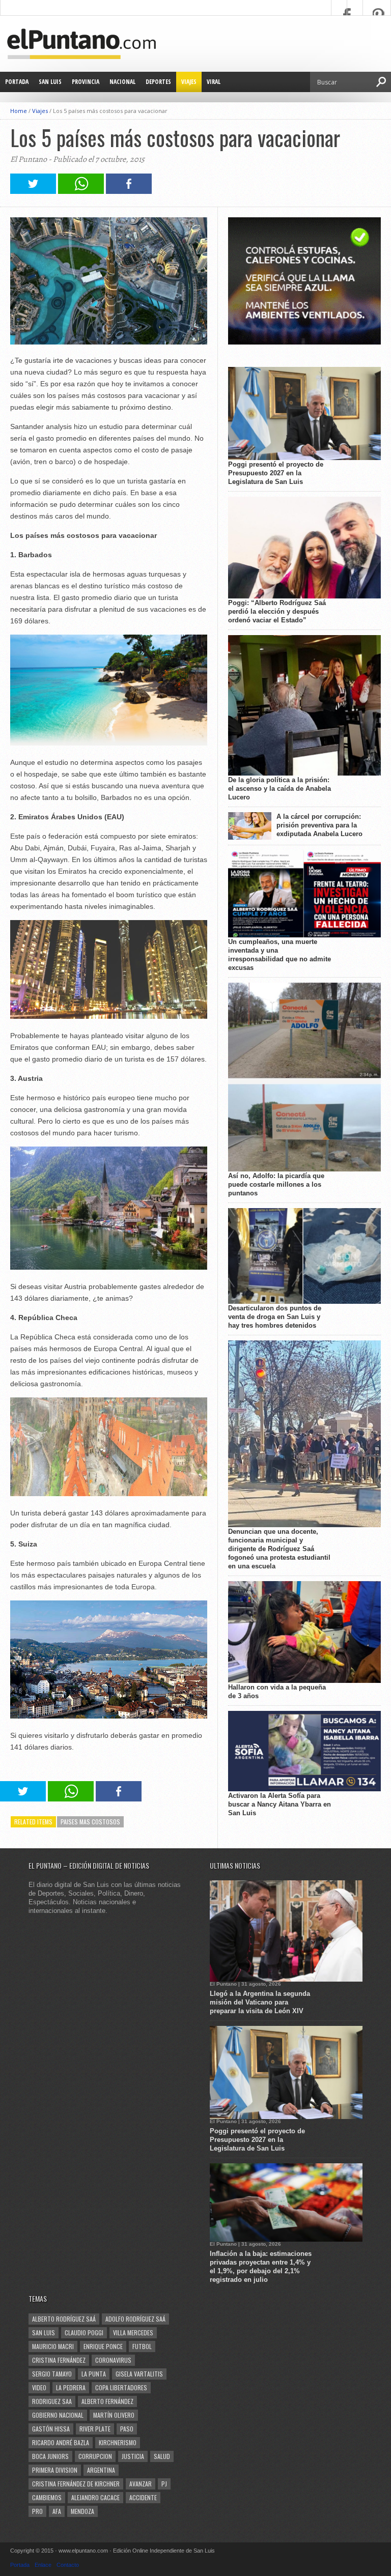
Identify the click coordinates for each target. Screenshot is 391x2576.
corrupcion (95, 2456)
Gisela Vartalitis (139, 2374)
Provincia (86, 82)
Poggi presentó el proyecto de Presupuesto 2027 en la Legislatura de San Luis (276, 473)
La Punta (94, 2374)
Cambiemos (47, 2497)
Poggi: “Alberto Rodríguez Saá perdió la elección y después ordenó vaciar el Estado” (277, 611)
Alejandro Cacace (95, 2497)
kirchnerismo (118, 2442)
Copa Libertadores (121, 2387)
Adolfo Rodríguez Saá (135, 2319)
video (39, 2387)
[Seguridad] (304, 342)
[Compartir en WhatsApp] (81, 191)
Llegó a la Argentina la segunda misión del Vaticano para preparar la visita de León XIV (260, 2002)
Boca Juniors (50, 2456)
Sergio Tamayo (52, 2374)
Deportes (158, 82)
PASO (127, 2429)
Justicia (133, 2456)
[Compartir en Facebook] (129, 191)
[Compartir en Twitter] (33, 191)
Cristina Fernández (59, 2360)
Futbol (142, 2346)
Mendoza (82, 2511)
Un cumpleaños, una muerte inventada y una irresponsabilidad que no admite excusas (280, 955)
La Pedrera (71, 2387)
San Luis (50, 82)
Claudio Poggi (84, 2332)
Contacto (68, 2565)
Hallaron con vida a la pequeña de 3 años (277, 1692)
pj (164, 2484)
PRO (37, 2511)
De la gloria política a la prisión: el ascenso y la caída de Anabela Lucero (280, 789)
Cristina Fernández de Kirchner (76, 2484)
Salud (162, 2456)
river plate (95, 2429)
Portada (17, 82)
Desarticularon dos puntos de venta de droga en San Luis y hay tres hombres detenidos (275, 1317)
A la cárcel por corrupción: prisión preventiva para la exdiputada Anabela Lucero (319, 825)
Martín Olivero (114, 2415)
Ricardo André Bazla (61, 2442)
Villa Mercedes (133, 2332)
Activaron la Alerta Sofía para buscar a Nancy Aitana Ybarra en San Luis (280, 1804)
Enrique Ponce (103, 2346)
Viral (214, 82)
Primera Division (55, 2470)
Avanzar (141, 2484)
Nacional (122, 82)
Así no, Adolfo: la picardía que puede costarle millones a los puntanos (276, 1184)
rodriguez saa (52, 2401)
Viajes (189, 82)
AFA (57, 2511)
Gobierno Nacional (58, 2415)
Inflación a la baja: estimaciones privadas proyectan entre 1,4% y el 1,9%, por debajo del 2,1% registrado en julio (261, 2267)
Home (19, 111)
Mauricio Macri (53, 2346)
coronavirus (113, 2360)
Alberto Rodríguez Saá (64, 2319)
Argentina (101, 2470)
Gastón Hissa (51, 2429)
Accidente (143, 2497)
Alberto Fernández (107, 2401)
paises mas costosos (90, 1822)
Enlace (43, 2565)
